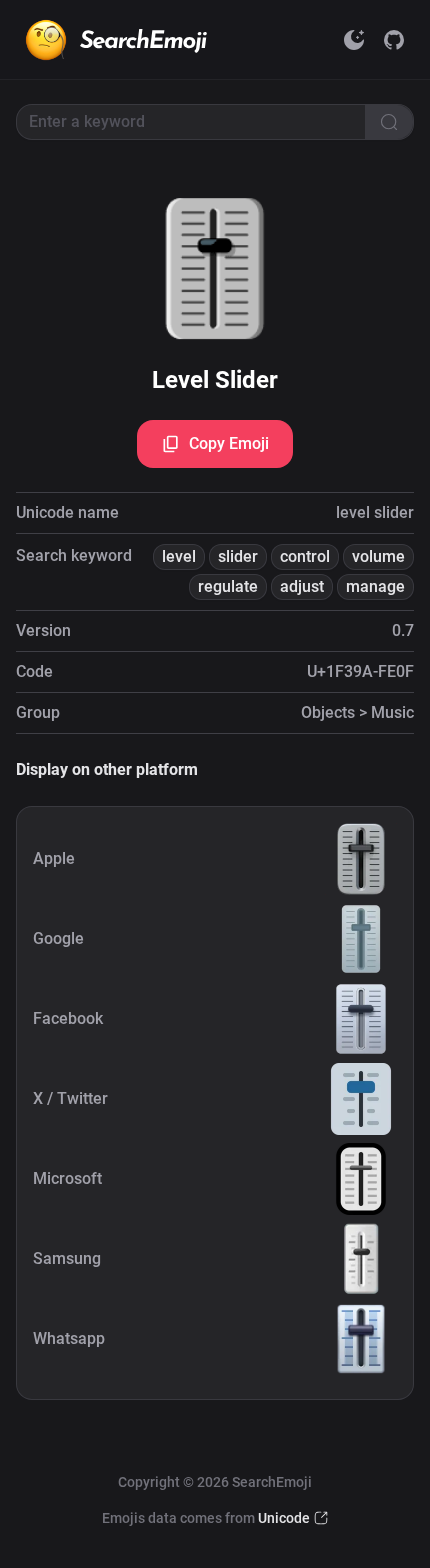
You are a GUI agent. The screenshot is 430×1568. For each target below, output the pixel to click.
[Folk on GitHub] (394, 40)
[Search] (389, 122)
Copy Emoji (229, 443)
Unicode (284, 1518)
